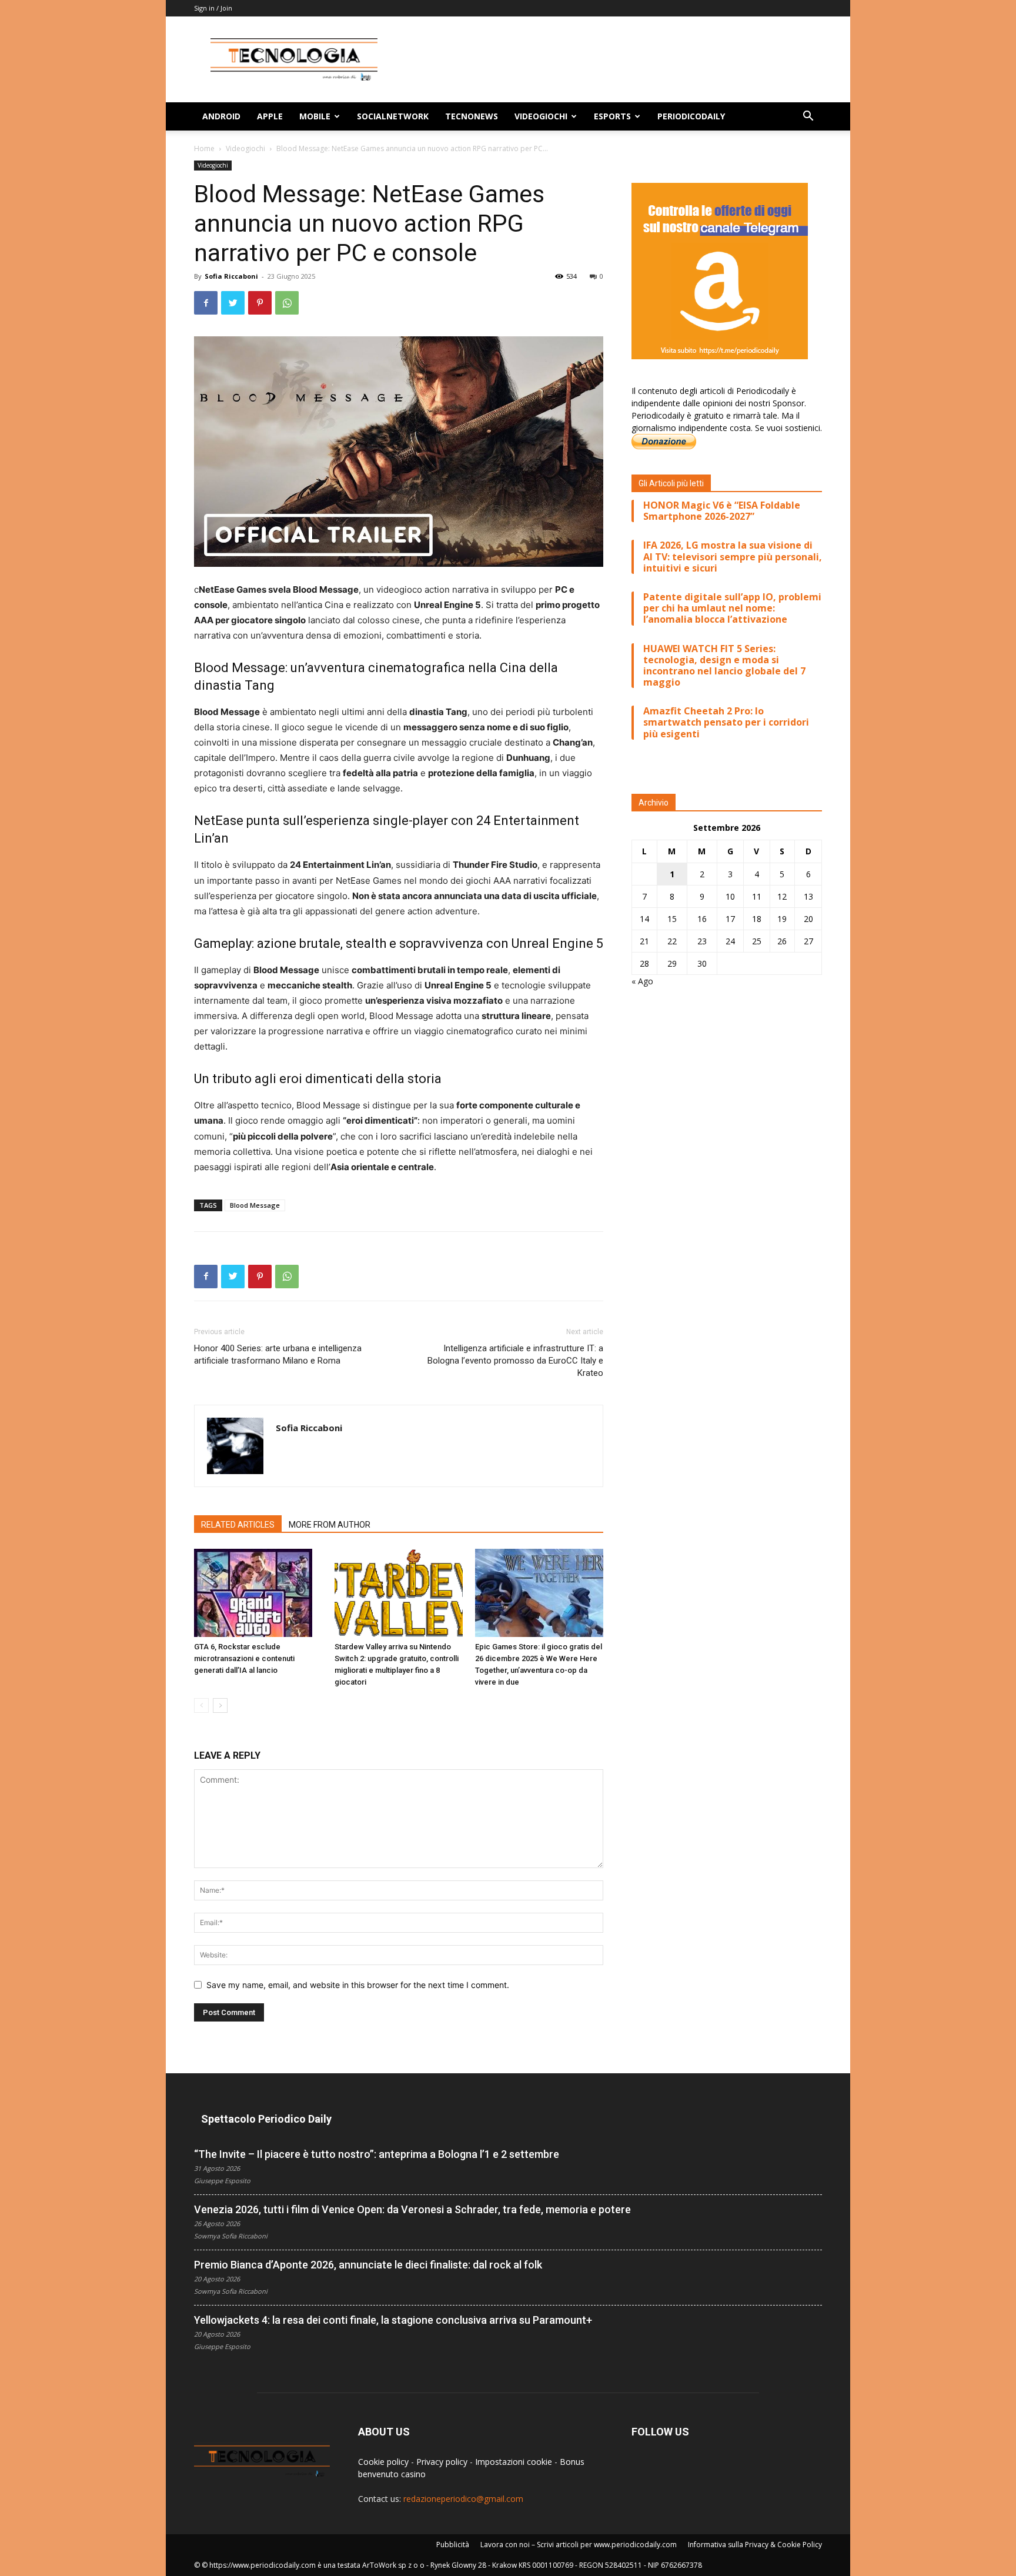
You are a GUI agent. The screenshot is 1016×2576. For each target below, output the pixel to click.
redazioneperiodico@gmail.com (463, 2499)
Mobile (315, 116)
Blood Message (255, 1205)
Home (204, 148)
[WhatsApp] (287, 303)
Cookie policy (383, 2462)
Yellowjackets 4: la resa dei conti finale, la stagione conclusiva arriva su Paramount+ (393, 2320)
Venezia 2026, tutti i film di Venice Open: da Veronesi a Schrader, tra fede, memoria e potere (412, 2209)
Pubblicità (453, 2545)
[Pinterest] (260, 303)
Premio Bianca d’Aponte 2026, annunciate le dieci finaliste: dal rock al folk (368, 2265)
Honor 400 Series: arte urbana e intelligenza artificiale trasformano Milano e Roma (278, 1354)
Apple (270, 116)
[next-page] (220, 1705)
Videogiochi (541, 116)
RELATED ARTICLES (238, 1525)
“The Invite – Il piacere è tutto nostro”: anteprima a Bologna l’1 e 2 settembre (377, 2154)
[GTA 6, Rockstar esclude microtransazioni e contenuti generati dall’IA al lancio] (258, 1593)
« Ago (642, 981)
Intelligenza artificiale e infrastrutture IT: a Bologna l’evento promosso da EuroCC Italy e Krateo (515, 1361)
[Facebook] (206, 303)
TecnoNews (472, 116)
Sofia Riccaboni (231, 276)
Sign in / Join (213, 8)
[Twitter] (233, 303)
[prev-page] (201, 1705)
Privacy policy (442, 2462)
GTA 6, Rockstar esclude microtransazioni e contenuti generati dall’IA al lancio (244, 1658)
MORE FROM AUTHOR (330, 1525)
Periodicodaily (691, 116)
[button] (808, 117)
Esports (612, 116)
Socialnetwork (393, 116)
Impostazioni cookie (514, 2462)
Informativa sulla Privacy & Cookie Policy (755, 2545)
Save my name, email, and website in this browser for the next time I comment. (358, 1985)
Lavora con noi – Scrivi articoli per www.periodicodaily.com (579, 2545)
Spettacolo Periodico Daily (266, 2119)
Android (221, 116)
